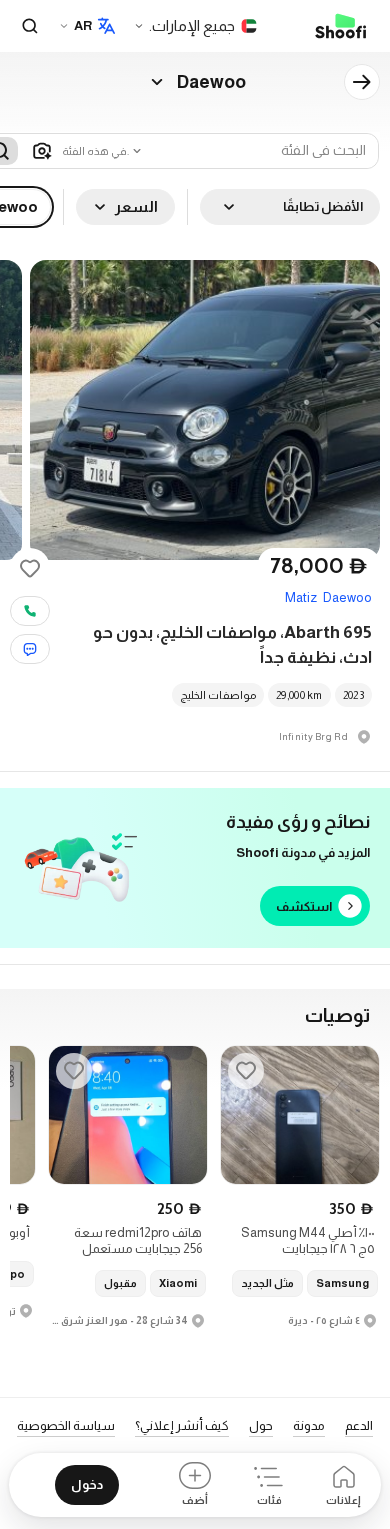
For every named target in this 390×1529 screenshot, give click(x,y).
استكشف (304, 906)
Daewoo (347, 597)
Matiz (301, 597)
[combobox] (103, 151)
